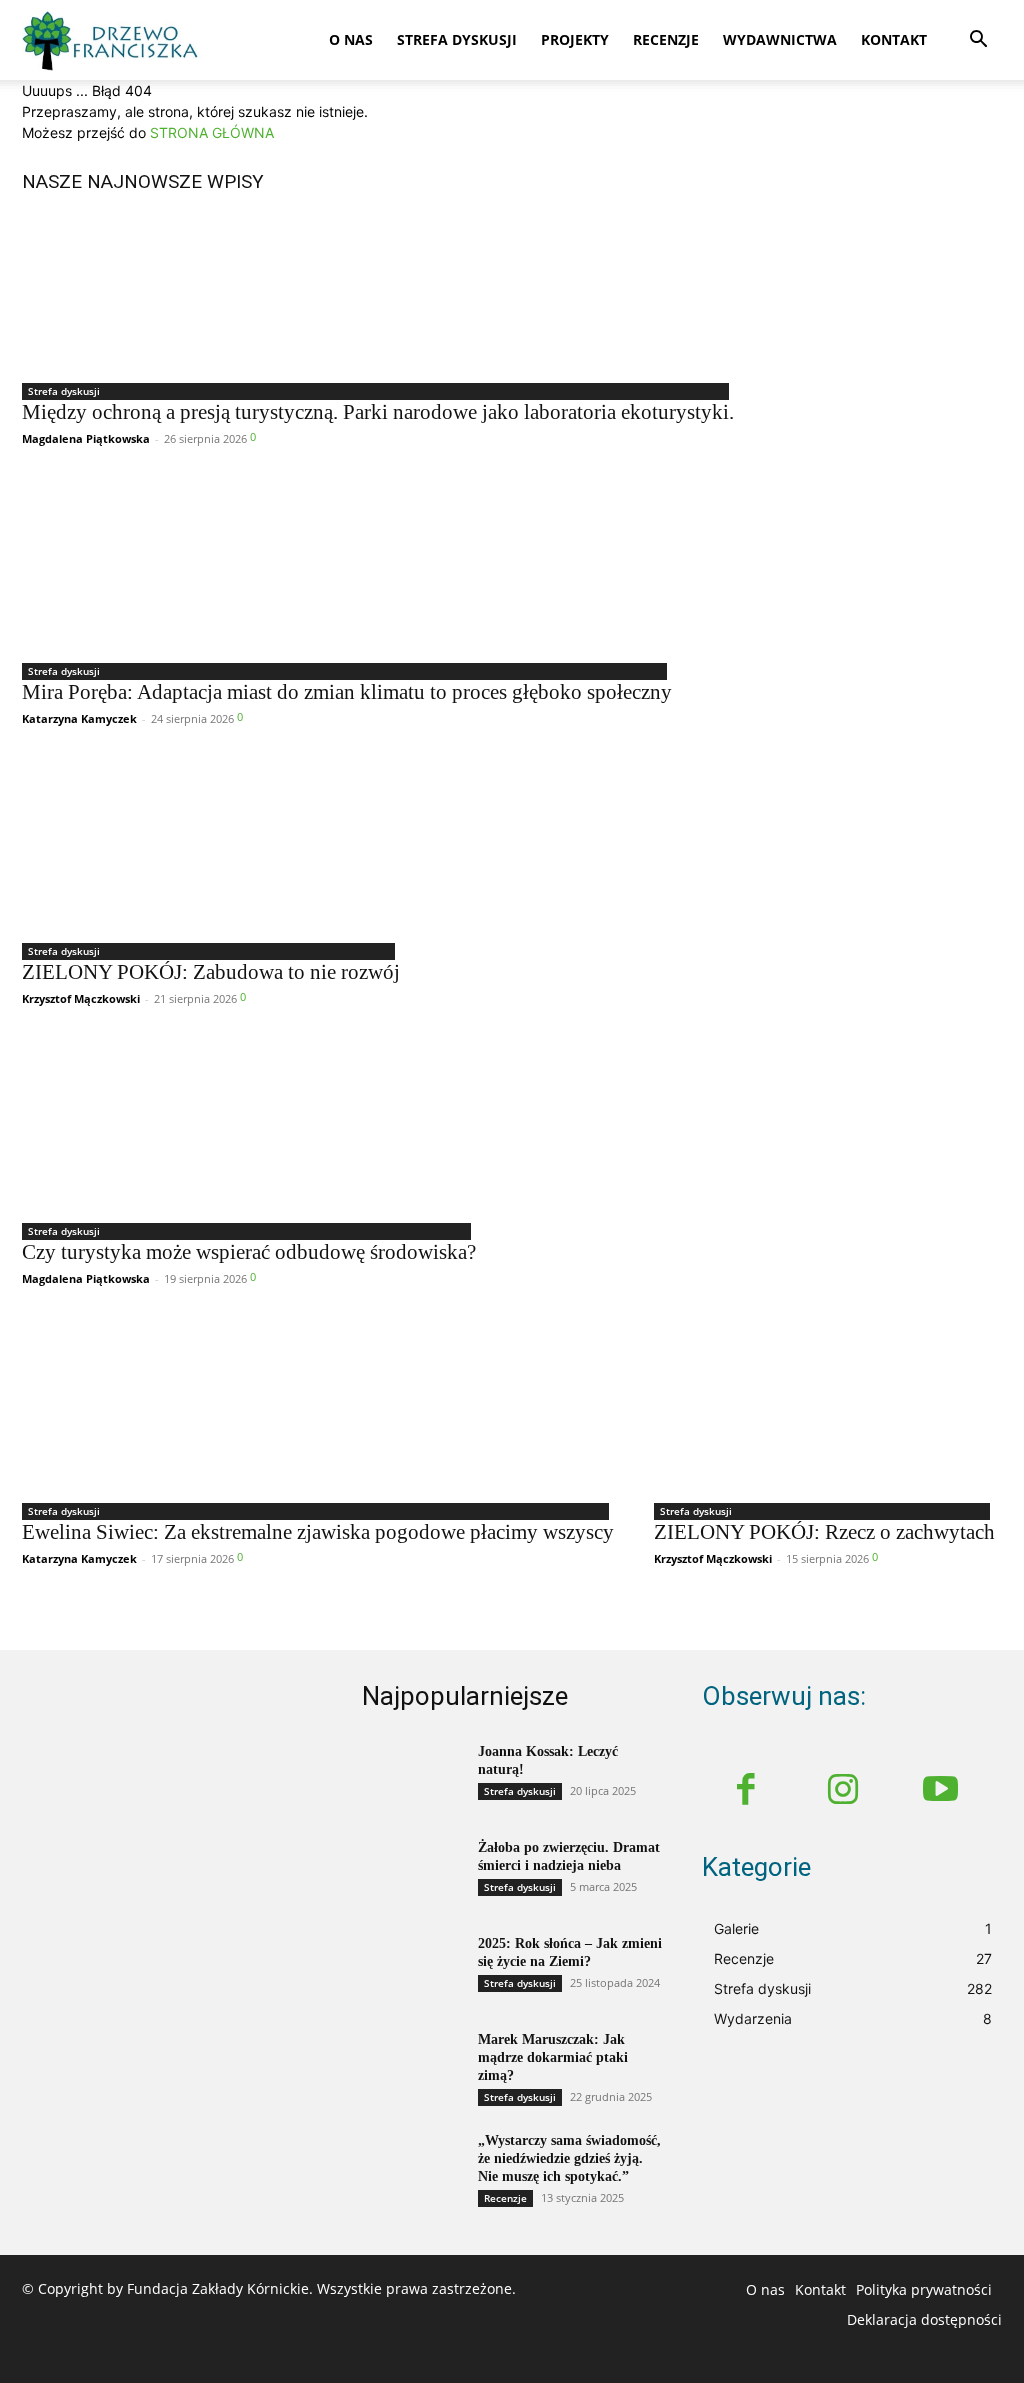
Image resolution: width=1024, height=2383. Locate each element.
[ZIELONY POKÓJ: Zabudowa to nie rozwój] (211, 850)
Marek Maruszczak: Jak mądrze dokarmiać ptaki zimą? (553, 2057)
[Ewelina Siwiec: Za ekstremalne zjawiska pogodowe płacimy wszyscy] (318, 1410)
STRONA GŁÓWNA (212, 132)
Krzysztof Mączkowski (81, 998)
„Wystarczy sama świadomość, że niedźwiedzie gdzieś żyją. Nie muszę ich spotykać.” (569, 2158)
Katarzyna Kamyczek (79, 718)
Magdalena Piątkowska (86, 438)
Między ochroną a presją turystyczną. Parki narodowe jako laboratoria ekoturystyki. (378, 412)
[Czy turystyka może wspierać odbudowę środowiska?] (249, 1130)
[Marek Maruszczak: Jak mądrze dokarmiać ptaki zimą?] (412, 2066)
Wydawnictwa (780, 39)
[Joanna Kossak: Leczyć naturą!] (412, 1778)
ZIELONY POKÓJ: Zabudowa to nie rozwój (211, 972)
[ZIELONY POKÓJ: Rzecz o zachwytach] (824, 1410)
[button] (978, 41)
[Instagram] (844, 1792)
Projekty (575, 39)
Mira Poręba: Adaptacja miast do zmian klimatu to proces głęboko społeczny (347, 692)
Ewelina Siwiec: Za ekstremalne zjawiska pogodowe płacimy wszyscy (318, 1532)
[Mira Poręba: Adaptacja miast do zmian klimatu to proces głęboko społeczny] (347, 570)
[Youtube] (941, 1792)
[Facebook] (746, 1792)
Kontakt (894, 39)
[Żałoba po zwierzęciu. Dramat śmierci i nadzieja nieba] (412, 1874)
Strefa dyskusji (457, 39)
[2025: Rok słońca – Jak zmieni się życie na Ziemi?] (412, 1970)
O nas (351, 39)
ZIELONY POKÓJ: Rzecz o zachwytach (824, 1532)
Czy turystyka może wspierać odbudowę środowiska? (249, 1252)
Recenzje (666, 39)
